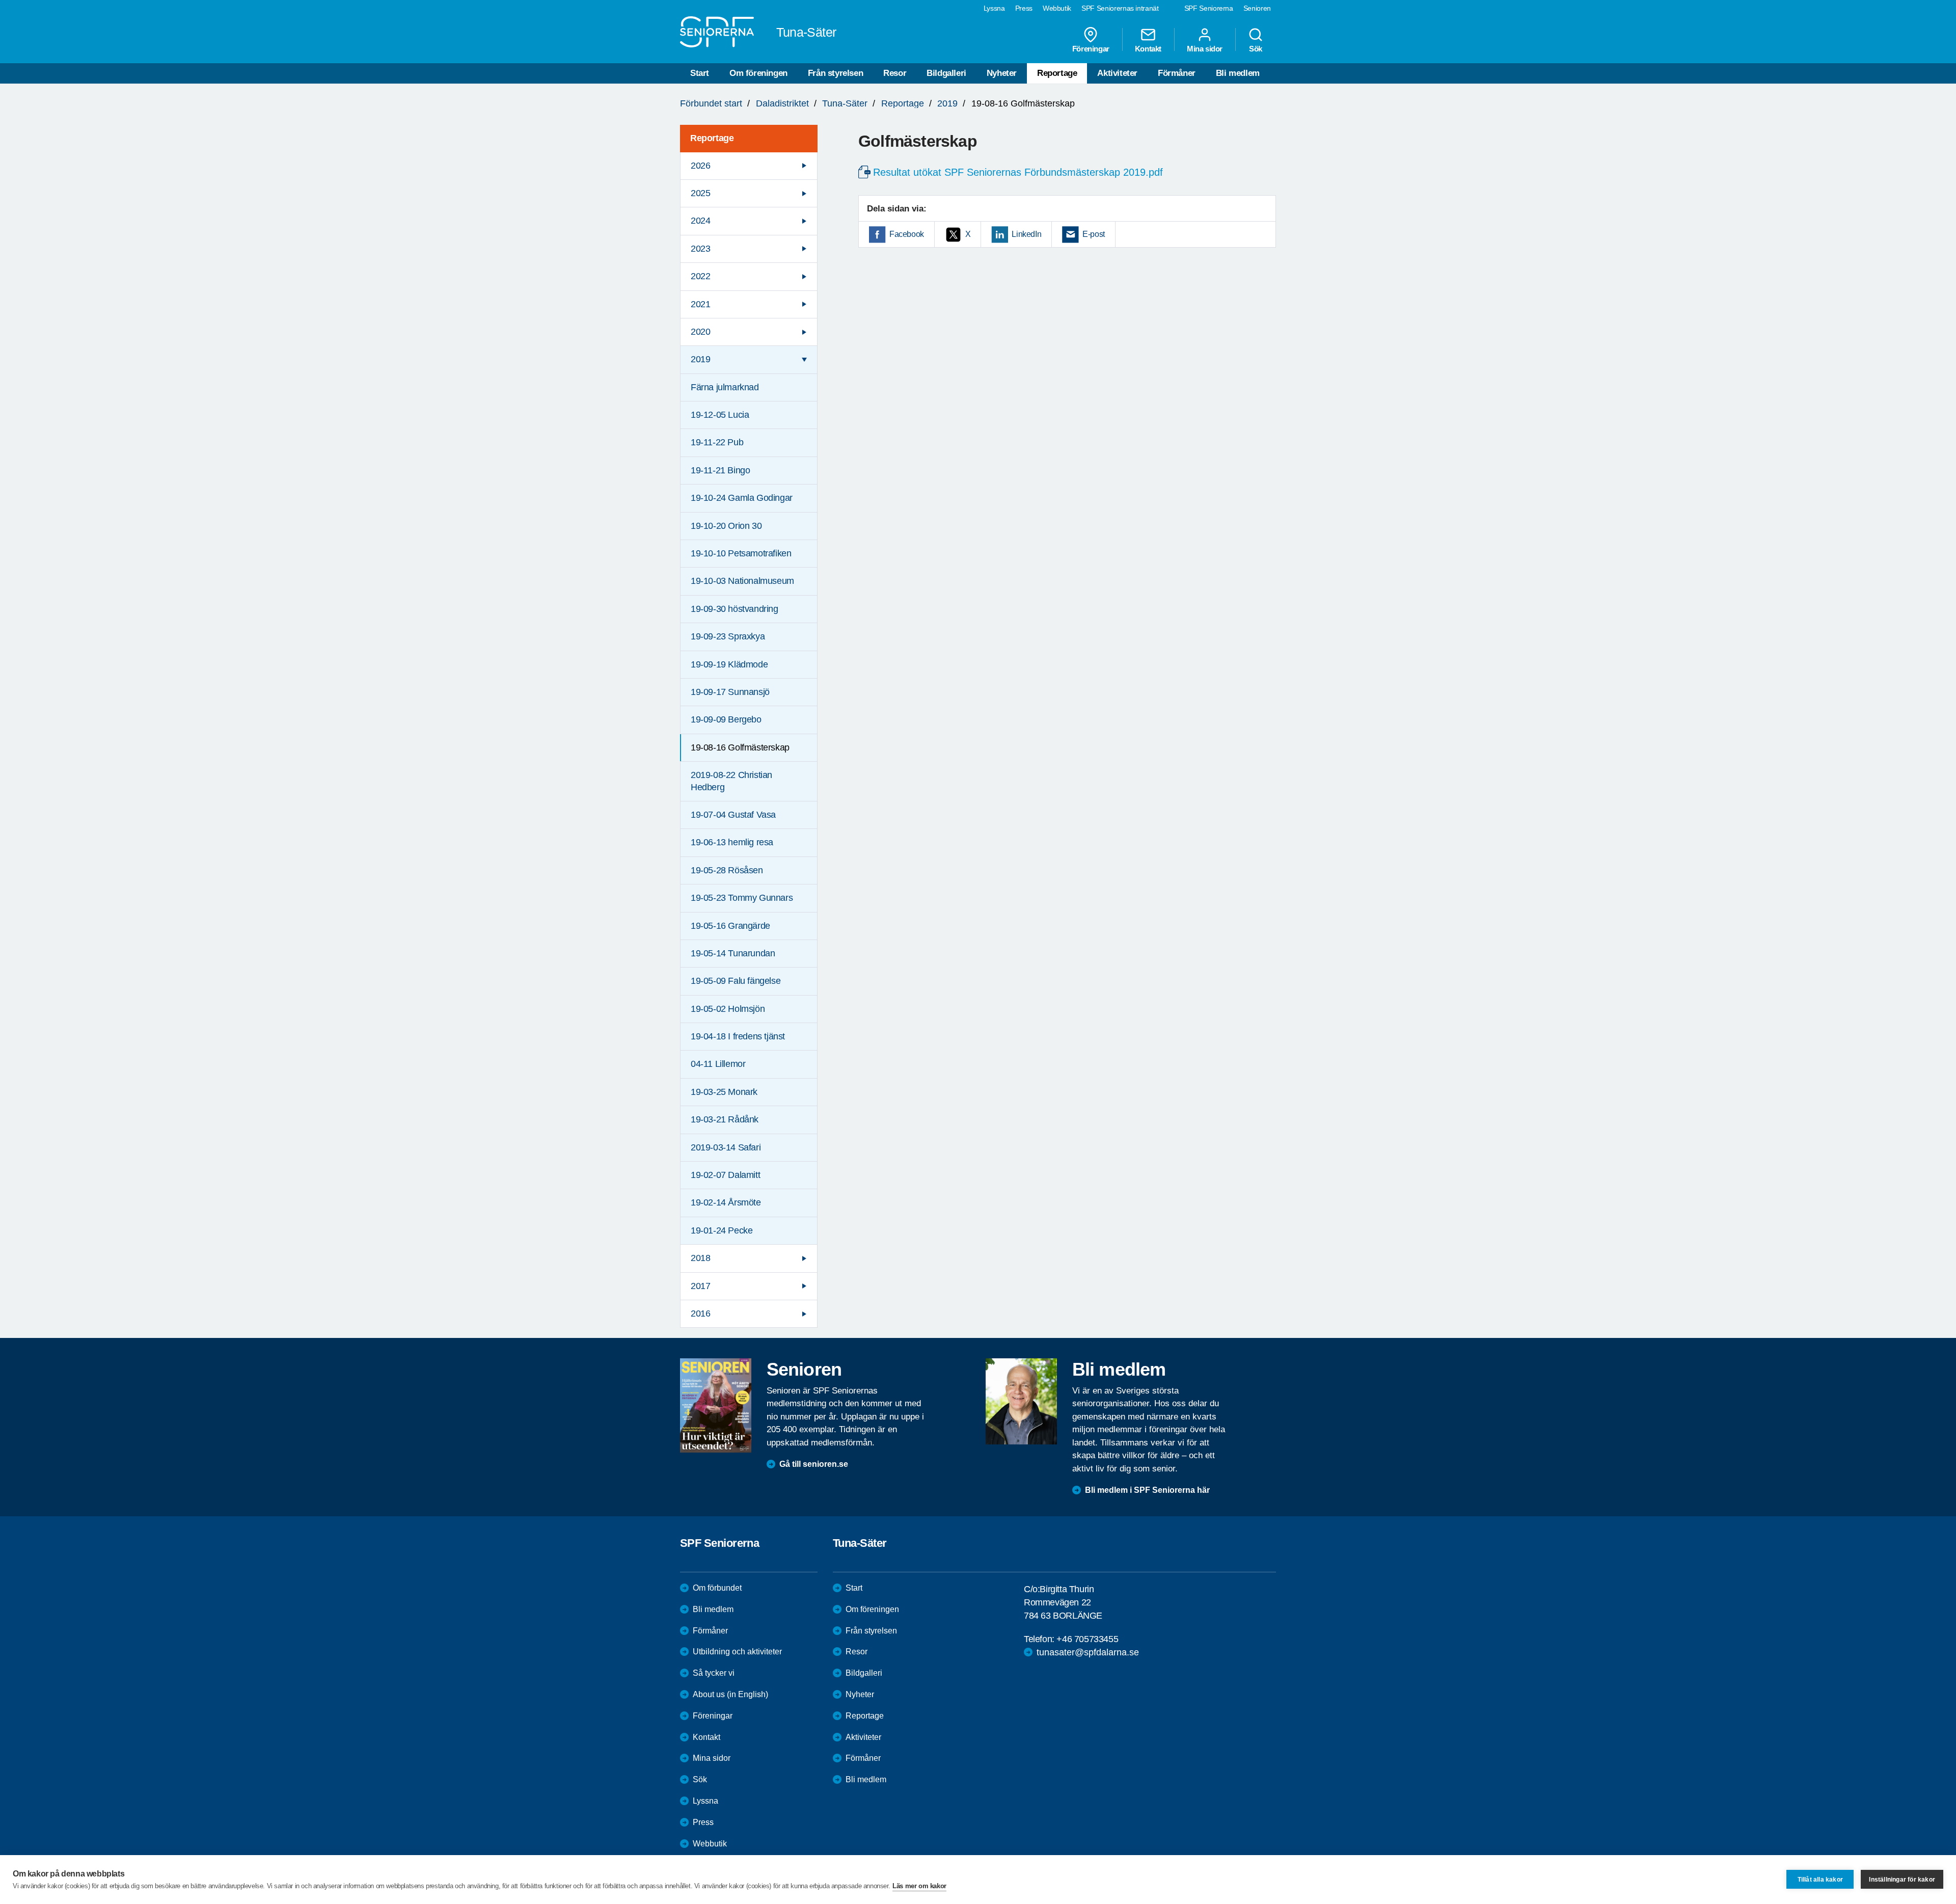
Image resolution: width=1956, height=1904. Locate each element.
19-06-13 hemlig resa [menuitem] (732, 842)
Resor (895, 73)
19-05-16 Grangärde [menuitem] (730, 926)
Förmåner (1177, 73)
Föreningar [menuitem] (1091, 48)
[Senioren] (716, 1405)
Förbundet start (711, 103)
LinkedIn (1026, 234)
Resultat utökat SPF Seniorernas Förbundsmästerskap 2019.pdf (1018, 172)
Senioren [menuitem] (1257, 8)
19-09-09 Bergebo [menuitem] (726, 719)
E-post (1094, 234)
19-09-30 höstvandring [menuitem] (735, 609)
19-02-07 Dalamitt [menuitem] (725, 1175)
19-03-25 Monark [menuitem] (724, 1092)
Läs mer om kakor (919, 1886)
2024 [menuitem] (700, 221)
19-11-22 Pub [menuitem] (717, 442)
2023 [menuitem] (700, 249)
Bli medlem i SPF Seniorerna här (1147, 1490)
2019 (947, 103)
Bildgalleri (946, 73)
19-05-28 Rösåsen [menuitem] (727, 870)
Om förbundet (717, 1588)
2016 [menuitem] (700, 1313)
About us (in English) (730, 1694)
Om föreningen (758, 73)
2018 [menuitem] (700, 1258)
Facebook (907, 234)
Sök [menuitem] (1256, 48)
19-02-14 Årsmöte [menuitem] (726, 1202)
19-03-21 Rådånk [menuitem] (725, 1119)
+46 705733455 (1087, 1639)
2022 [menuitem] (700, 276)
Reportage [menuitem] (712, 138)
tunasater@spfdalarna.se (1088, 1652)
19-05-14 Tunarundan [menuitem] (733, 953)
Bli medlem (1238, 73)
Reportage (1057, 73)
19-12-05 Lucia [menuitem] (720, 415)
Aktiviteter (1117, 73)
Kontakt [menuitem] (1148, 48)
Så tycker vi (714, 1673)
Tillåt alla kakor (1820, 1880)
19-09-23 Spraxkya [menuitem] (728, 636)
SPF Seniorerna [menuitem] (1209, 8)
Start (700, 73)
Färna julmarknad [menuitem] (725, 387)
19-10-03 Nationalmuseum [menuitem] (742, 581)
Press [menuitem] (1024, 8)
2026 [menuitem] (700, 166)
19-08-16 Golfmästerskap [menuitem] (740, 747)
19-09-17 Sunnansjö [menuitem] (730, 692)
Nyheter (1002, 73)
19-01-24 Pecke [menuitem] (722, 1230)
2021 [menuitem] (700, 304)
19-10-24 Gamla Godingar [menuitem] (742, 498)
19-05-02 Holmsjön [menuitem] (728, 1009)
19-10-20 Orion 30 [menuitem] (726, 526)
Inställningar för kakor (1902, 1880)
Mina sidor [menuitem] (1205, 48)
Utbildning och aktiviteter (737, 1652)
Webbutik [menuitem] (1057, 8)
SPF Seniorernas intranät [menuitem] (1120, 8)
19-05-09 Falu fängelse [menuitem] (736, 981)
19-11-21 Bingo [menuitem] (720, 470)
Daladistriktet (782, 103)
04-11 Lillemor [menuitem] (718, 1064)
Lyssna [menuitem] (994, 8)
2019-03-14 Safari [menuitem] (726, 1147)
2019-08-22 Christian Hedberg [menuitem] (731, 781)
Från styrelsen (835, 73)
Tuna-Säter (845, 103)
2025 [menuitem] (700, 193)
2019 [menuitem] (700, 359)
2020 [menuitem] (700, 332)
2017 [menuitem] (700, 1286)
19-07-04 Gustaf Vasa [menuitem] (733, 815)
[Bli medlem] (1021, 1401)
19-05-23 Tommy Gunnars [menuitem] (742, 898)
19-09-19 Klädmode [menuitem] (729, 664)
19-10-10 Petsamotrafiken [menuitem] (741, 553)
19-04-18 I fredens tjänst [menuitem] (738, 1036)
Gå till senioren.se (814, 1464)
